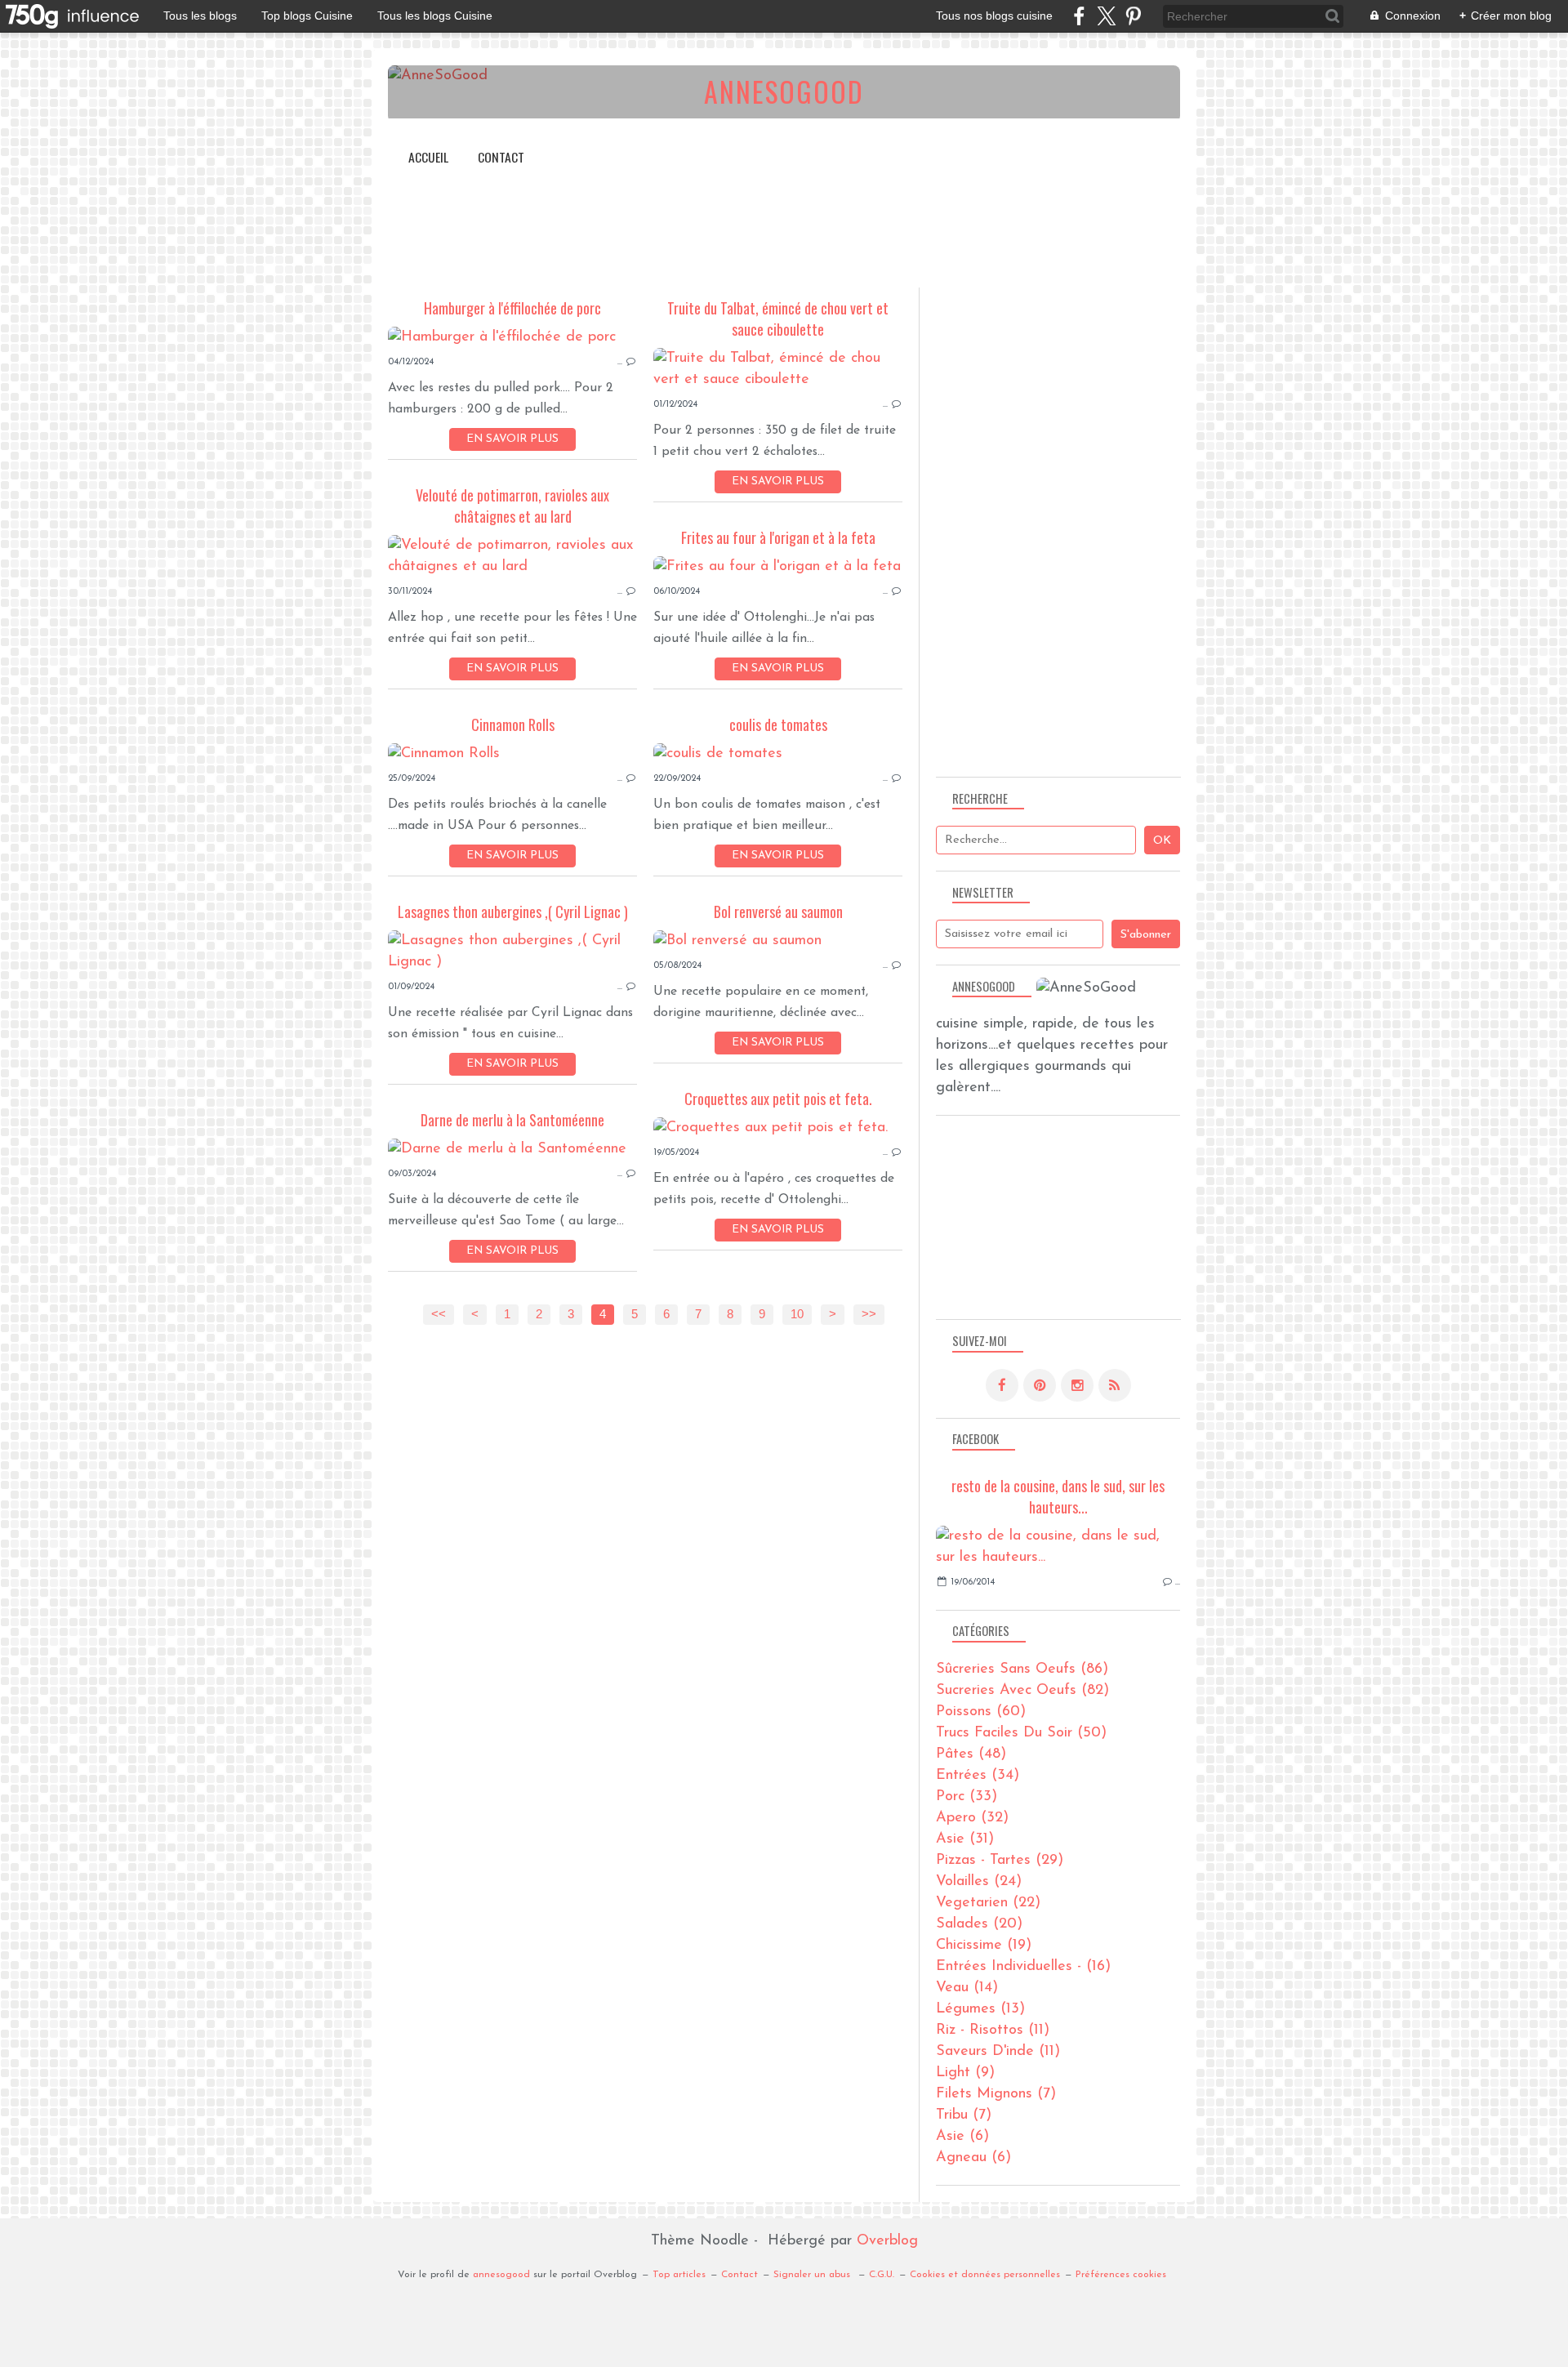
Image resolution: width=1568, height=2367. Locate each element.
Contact (501, 157)
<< (439, 1314)
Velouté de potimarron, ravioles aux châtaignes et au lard (512, 506)
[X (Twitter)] (1106, 16)
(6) (962, 2137)
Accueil (428, 157)
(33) (967, 1797)
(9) (965, 2073)
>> (869, 1314)
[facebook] (1079, 16)
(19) (984, 1946)
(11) (993, 2030)
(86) (1022, 1669)
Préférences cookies (1121, 2275)
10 (797, 1314)
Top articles (679, 2275)
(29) (1000, 1861)
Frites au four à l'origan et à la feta (778, 537)
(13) (980, 2009)
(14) (967, 1988)
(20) (979, 1924)
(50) (1021, 1733)
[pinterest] (1133, 16)
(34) (978, 1776)
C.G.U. (882, 2275)
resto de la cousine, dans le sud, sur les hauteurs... (1058, 1496)
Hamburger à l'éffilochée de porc (512, 308)
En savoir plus (512, 439)
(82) (1022, 1691)
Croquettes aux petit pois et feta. (778, 1099)
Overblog (887, 2241)
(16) (1023, 1967)
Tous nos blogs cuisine (994, 16)
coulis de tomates (778, 724)
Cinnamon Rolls (513, 724)
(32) (972, 1818)
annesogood (501, 2275)
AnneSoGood (784, 91)
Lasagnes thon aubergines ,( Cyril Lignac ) (513, 912)
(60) (981, 1712)
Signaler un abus (813, 2275)
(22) (988, 1903)
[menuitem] (428, 157)
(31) (965, 1839)
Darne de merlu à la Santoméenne (512, 1120)
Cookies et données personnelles (985, 2275)
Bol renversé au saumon (778, 912)
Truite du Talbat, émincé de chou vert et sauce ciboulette (778, 319)
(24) (979, 1882)
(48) (971, 1754)
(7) (996, 2094)
